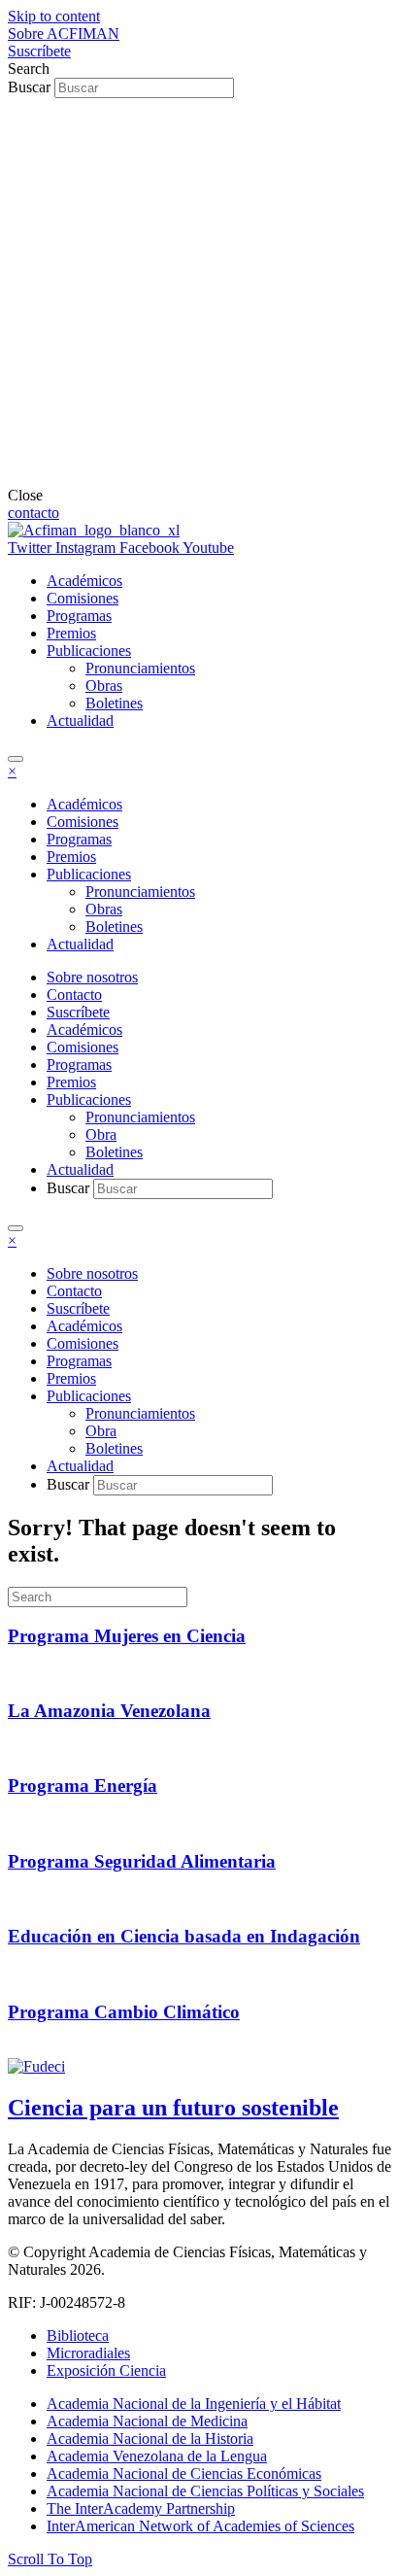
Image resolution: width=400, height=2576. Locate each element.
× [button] (12, 771)
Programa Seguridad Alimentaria (142, 1861)
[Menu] (16, 759)
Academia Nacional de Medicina (147, 2421)
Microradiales (88, 2353)
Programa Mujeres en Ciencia (127, 1636)
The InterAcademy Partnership (141, 2508)
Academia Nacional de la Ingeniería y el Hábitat (194, 2404)
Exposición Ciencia (106, 2370)
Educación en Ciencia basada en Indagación (184, 1936)
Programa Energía (83, 1786)
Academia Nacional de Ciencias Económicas (184, 2473)
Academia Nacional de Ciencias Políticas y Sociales (205, 2491)
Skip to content (54, 16)
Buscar (31, 87)
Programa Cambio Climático (124, 2012)
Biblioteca (78, 2336)
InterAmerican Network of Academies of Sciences (200, 2526)
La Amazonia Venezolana (109, 1711)
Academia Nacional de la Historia (150, 2439)
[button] (64, 34)
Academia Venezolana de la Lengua (157, 2456)
